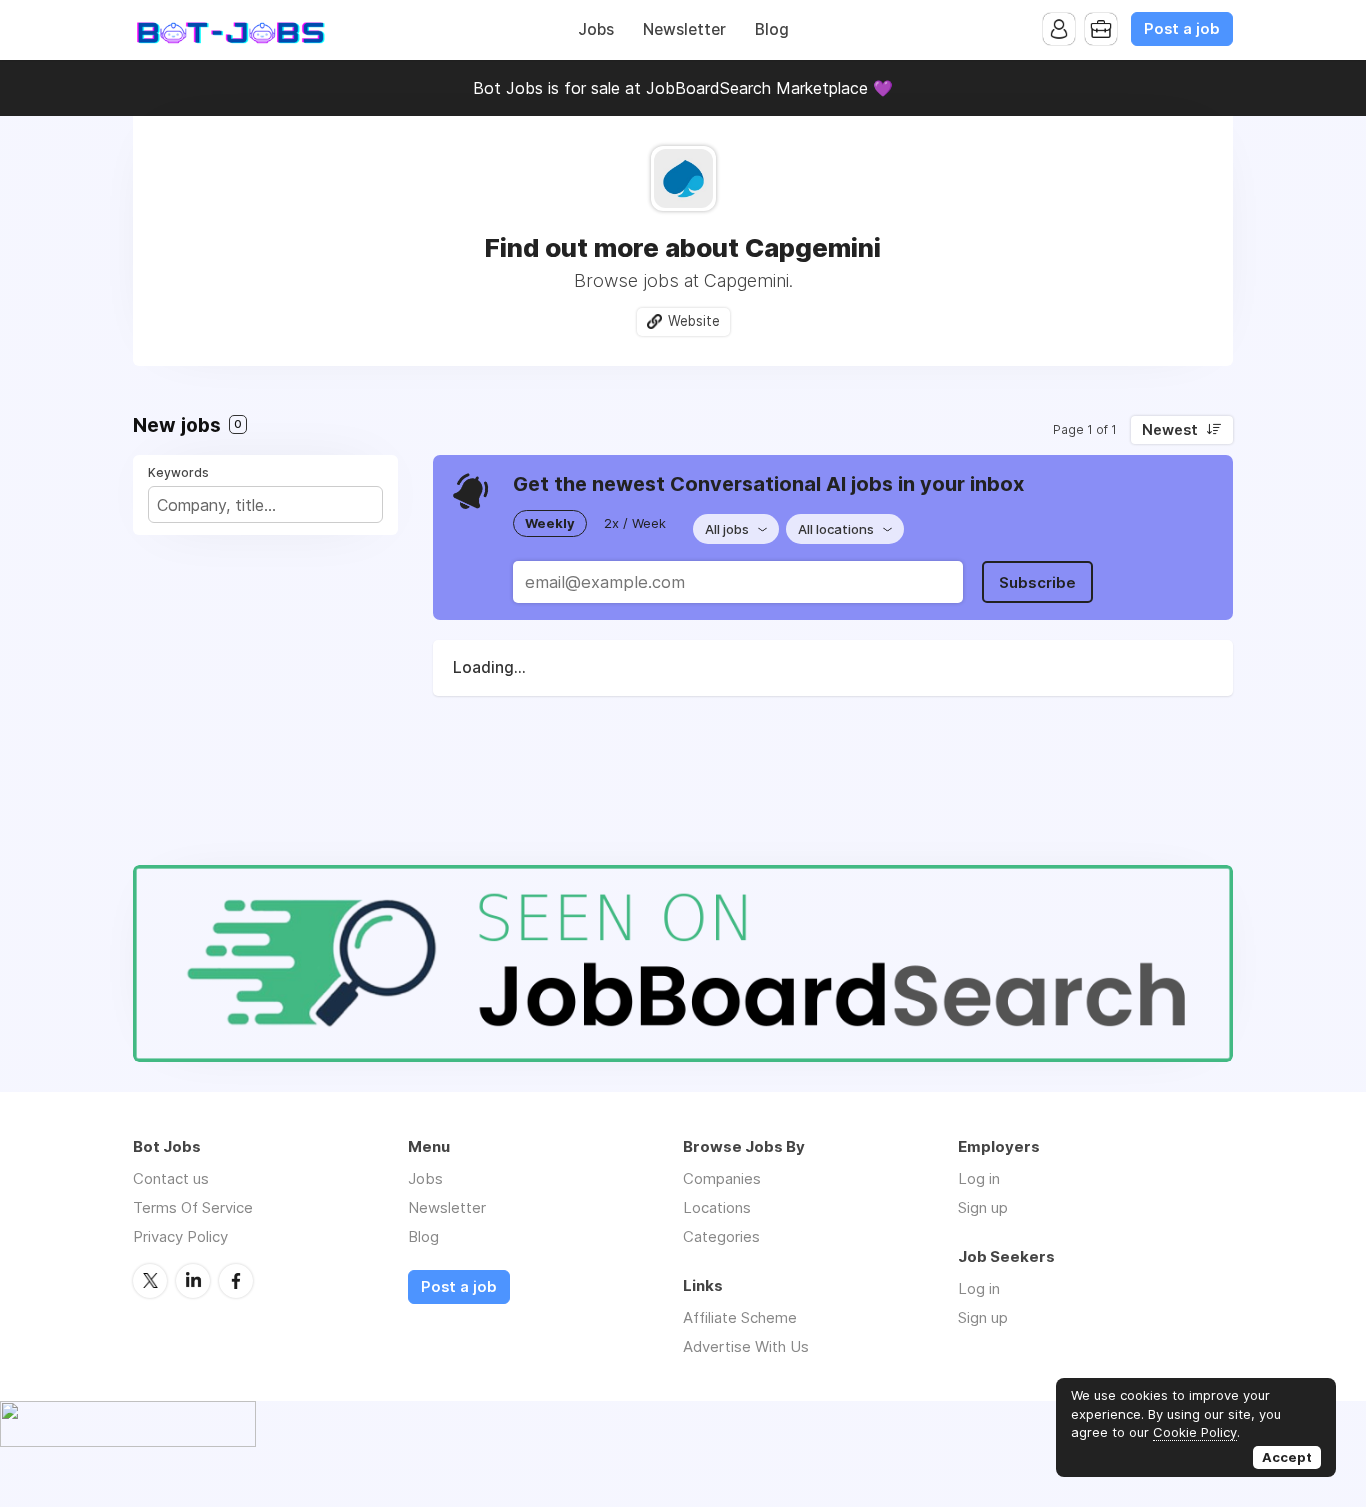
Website (694, 321)
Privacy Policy (180, 1236)
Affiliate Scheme (740, 1317)
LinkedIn (193, 1281)
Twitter (150, 1281)
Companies (722, 1178)
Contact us (171, 1178)
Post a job (1182, 29)
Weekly (550, 523)
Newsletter (684, 29)
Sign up (983, 1207)
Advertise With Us (746, 1346)
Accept (1287, 1457)
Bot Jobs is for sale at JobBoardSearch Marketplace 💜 (683, 88)
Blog (772, 29)
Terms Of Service (193, 1207)
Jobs (596, 29)
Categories (721, 1236)
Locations (717, 1207)
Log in (979, 1178)
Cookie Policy (1195, 1432)
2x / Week (635, 523)
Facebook (236, 1281)
